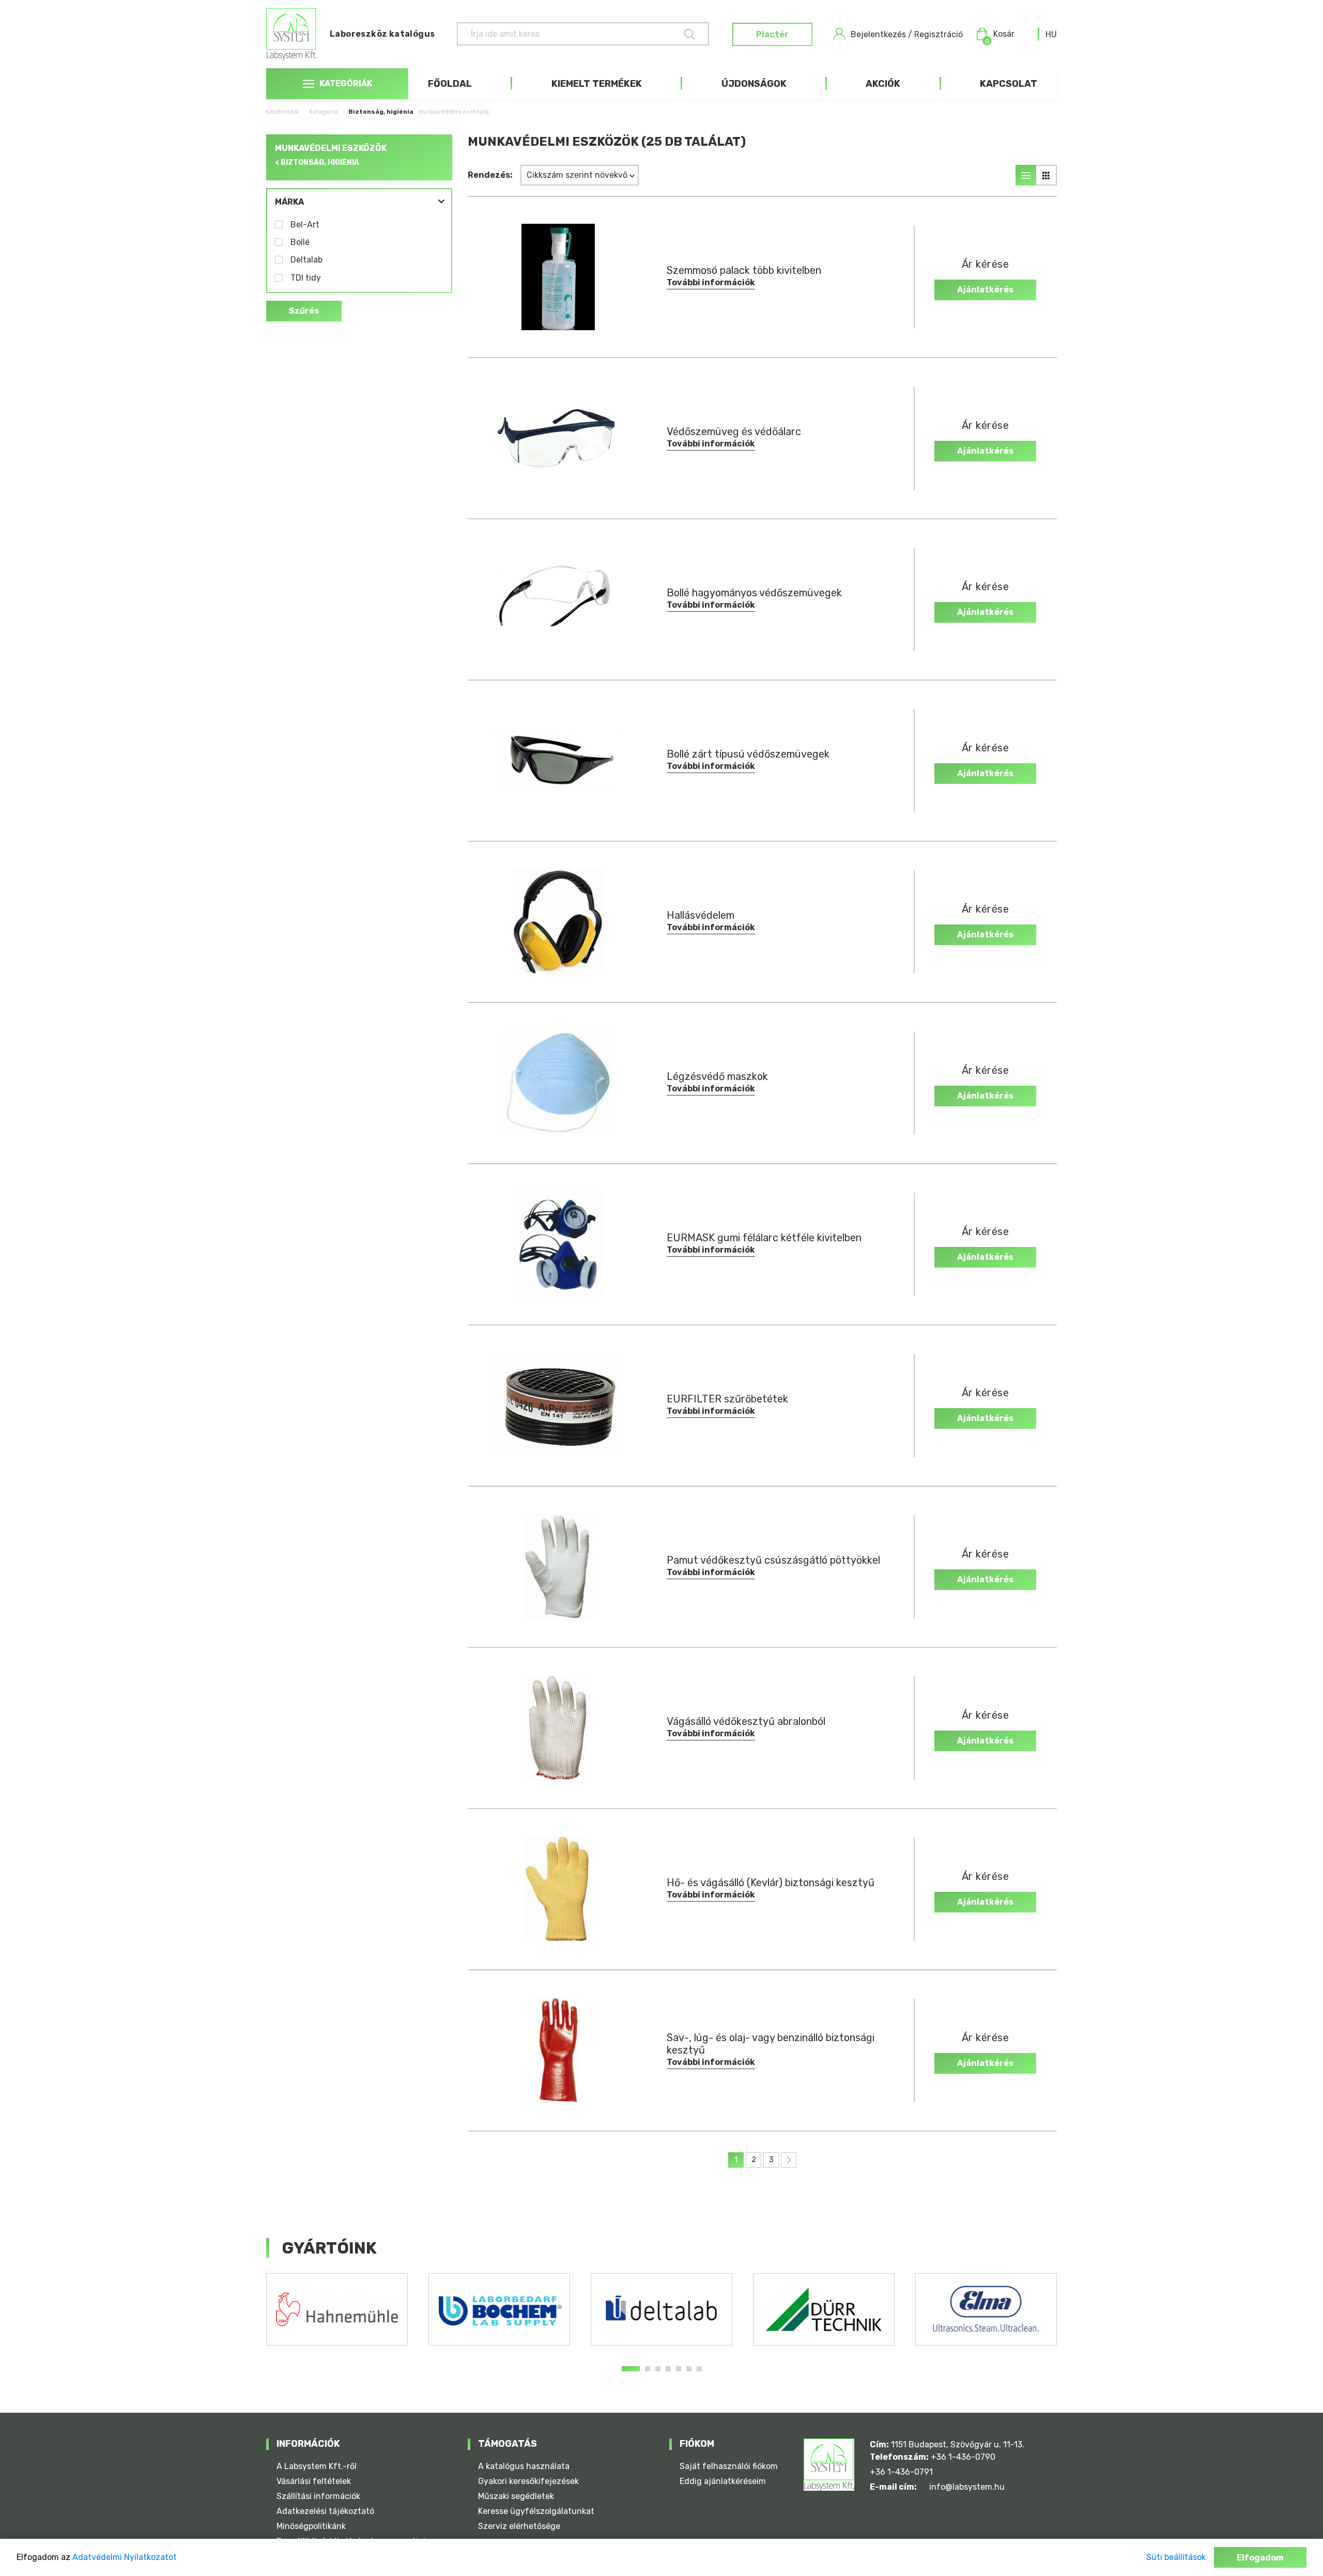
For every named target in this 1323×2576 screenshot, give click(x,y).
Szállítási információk (318, 2496)
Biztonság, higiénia (381, 112)
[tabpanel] (337, 2309)
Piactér (772, 34)
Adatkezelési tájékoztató (325, 2511)
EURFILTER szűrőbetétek (727, 1399)
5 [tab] (679, 2369)
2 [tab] (648, 2369)
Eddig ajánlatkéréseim (723, 2481)
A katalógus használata (524, 2466)
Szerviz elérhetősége (519, 2526)
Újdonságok (754, 84)
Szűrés (304, 311)
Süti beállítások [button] (1176, 2557)
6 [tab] (689, 2369)
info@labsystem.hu (967, 2487)
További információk (711, 282)
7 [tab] (699, 2369)
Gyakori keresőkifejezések (528, 2481)
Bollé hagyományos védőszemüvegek (754, 593)
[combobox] (1051, 34)
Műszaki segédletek (516, 2496)
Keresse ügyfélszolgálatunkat (536, 2511)
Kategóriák (346, 83)
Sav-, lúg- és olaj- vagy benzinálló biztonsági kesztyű (771, 2044)
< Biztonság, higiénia (317, 163)
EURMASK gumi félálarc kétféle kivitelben (764, 1238)
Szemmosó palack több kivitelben (744, 270)
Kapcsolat (1009, 84)
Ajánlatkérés (985, 290)
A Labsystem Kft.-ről (317, 2466)
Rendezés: (490, 175)
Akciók (883, 84)
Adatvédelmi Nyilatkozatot (125, 2557)
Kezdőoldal (282, 112)
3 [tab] (658, 2369)
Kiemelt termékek (597, 84)
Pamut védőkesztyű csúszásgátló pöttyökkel (773, 1560)
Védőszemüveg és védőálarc (734, 431)
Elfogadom (1260, 2558)
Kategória (324, 112)
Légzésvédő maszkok (717, 1076)
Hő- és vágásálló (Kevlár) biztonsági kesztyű (771, 1883)
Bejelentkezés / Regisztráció (907, 34)
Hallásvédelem (701, 915)
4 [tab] (668, 2369)
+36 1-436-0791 (901, 2472)
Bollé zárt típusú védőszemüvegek (748, 754)
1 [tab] (631, 2369)
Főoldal (450, 84)
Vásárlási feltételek (314, 2481)
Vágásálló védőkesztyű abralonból (746, 1721)
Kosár (1000, 35)
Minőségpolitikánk (311, 2526)
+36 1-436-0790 (963, 2457)
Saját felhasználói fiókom (729, 2466)
